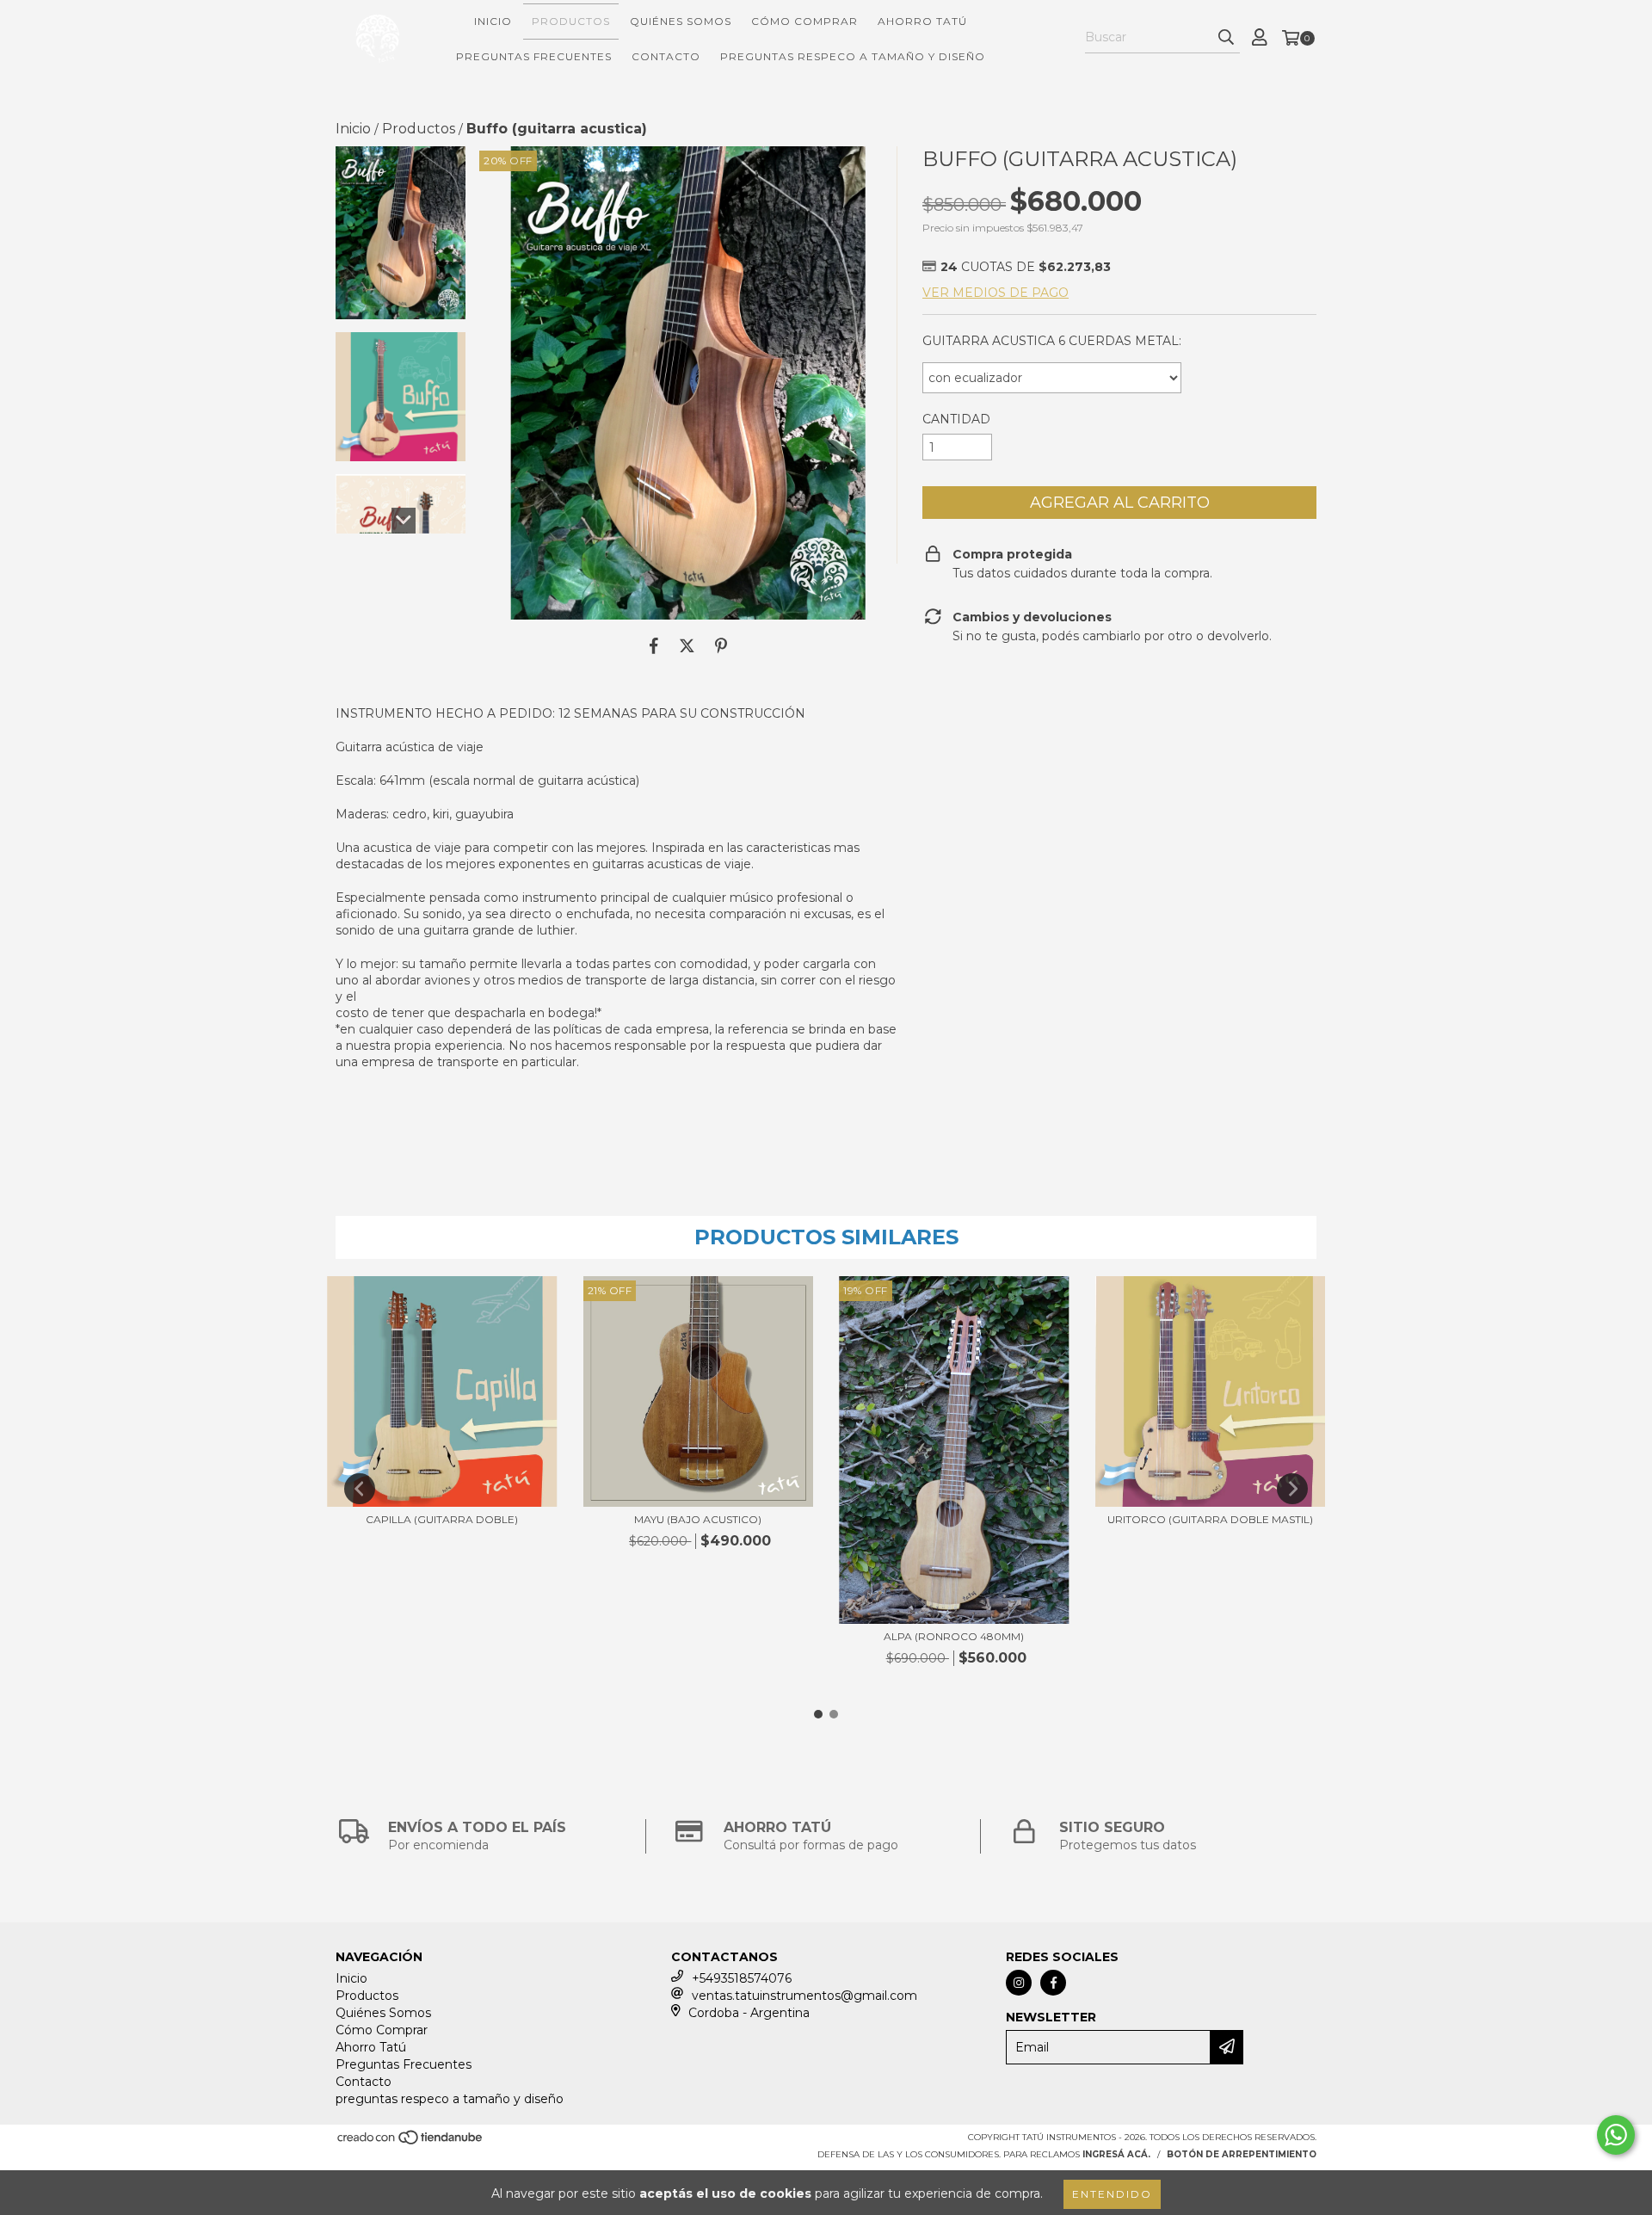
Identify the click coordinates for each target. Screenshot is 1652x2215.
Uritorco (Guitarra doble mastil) (1210, 1519)
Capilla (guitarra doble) (442, 1519)
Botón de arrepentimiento (1242, 2154)
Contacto (666, 56)
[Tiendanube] (411, 2142)
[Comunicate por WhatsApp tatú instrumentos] (1616, 2135)
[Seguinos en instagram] (1019, 1983)
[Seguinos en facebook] (1053, 1983)
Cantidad (956, 419)
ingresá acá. (1116, 2154)
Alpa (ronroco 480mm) (954, 1636)
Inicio (493, 21)
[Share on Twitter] (687, 645)
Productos (571, 21)
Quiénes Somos (681, 21)
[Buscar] (1226, 38)
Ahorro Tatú (922, 21)
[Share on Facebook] (654, 645)
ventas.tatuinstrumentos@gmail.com (804, 1996)
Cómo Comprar (804, 21)
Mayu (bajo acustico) (698, 1519)
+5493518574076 (742, 1978)
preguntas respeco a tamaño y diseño (853, 56)
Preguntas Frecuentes (534, 56)
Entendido (1112, 2194)
